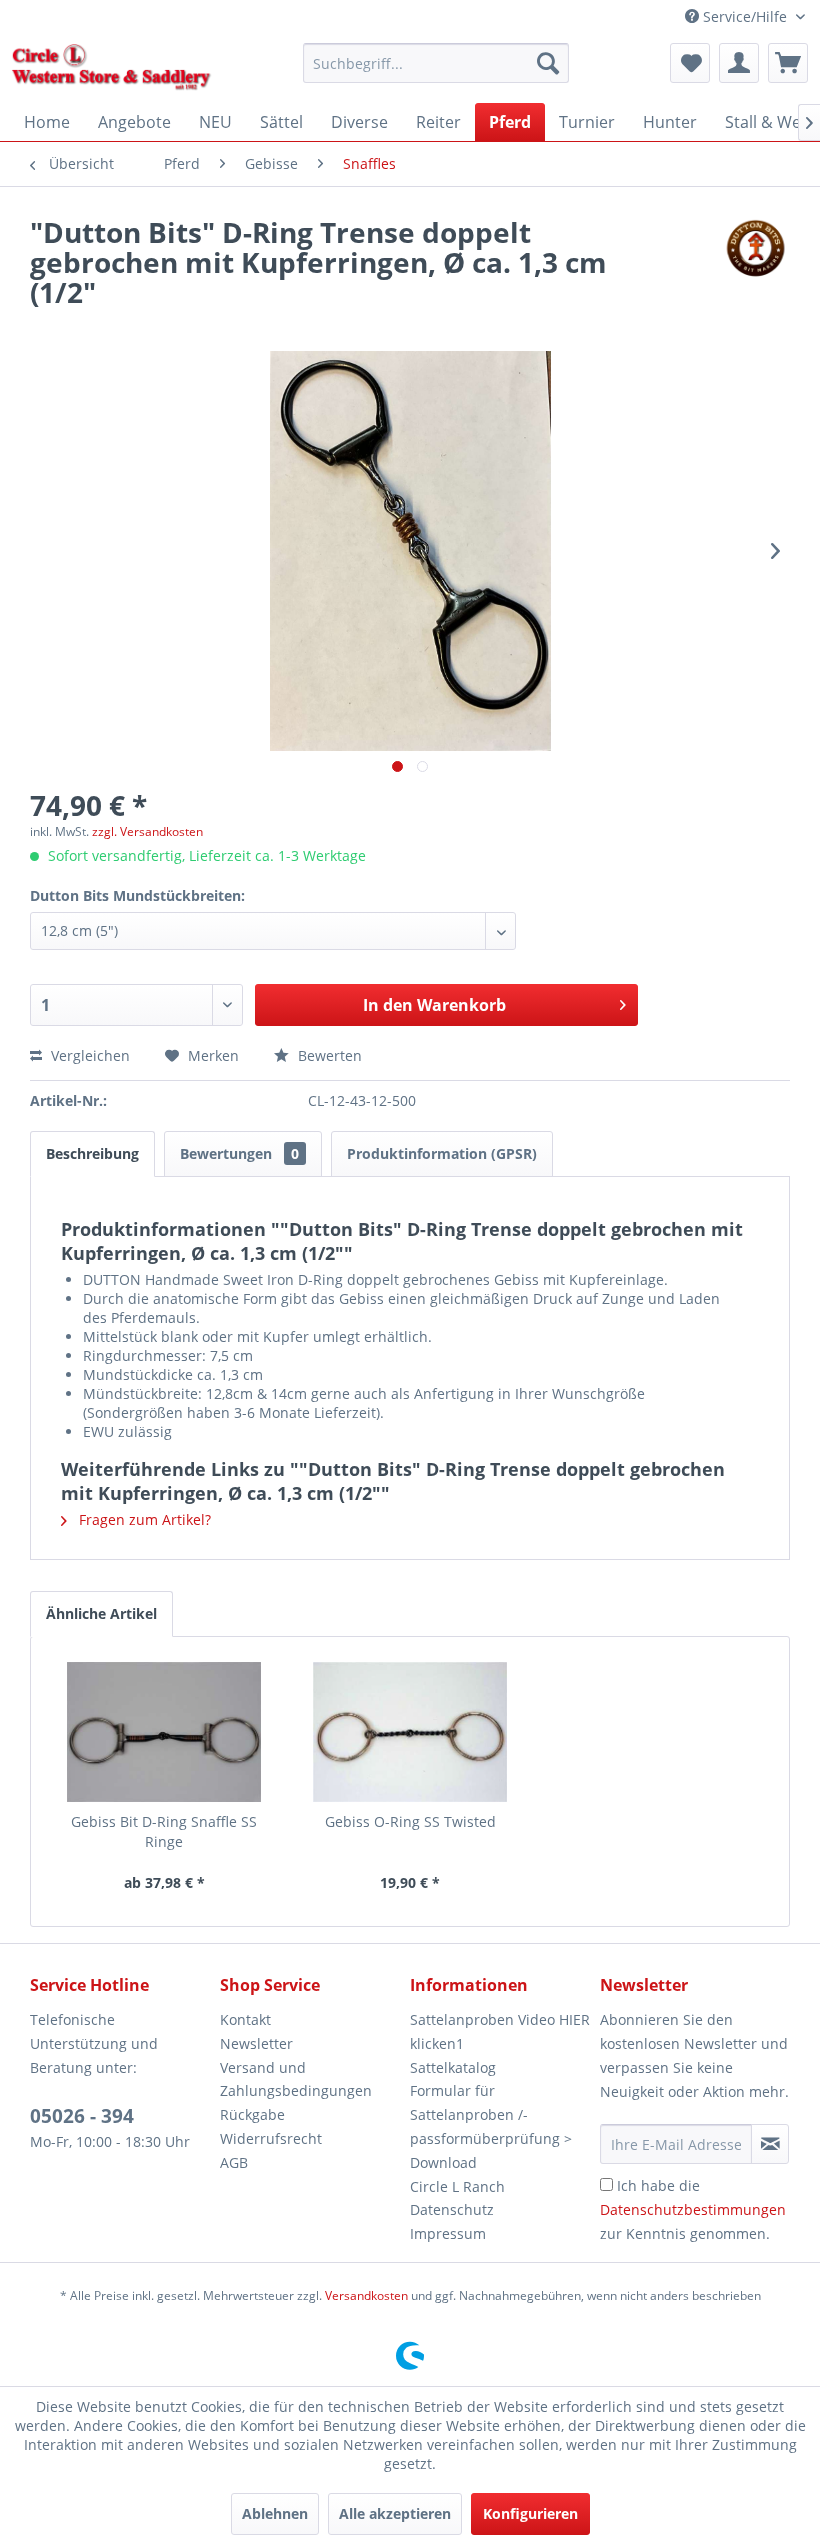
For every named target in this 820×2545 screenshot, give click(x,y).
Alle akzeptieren (395, 2513)
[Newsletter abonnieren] (770, 2144)
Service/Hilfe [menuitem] (745, 16)
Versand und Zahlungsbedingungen (296, 2079)
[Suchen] (548, 63)
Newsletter (256, 2043)
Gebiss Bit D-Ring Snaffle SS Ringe (164, 1831)
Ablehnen (275, 2513)
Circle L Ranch (457, 2186)
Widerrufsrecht (271, 2138)
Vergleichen (88, 1055)
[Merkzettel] (690, 63)
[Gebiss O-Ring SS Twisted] (410, 1732)
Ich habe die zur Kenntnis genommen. (693, 2209)
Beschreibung (92, 1153)
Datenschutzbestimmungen (693, 2209)
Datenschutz (452, 2209)
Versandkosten (366, 2295)
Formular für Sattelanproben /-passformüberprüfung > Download (491, 2126)
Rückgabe (252, 2114)
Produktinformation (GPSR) (442, 1153)
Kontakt (245, 2019)
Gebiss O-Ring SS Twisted (410, 1821)
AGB (234, 2162)
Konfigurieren (530, 2513)
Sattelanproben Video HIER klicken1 (500, 2031)
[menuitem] (436, 63)
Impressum (448, 2233)
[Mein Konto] (739, 63)
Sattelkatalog (453, 2067)
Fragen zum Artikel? (143, 1519)
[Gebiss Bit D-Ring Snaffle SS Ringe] (164, 1732)
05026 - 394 (82, 2116)
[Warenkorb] (788, 63)
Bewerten (328, 1055)
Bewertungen (239, 1153)
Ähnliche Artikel (101, 1613)
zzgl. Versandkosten (147, 831)
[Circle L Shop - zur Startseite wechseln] (111, 68)
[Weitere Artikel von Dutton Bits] (755, 252)
